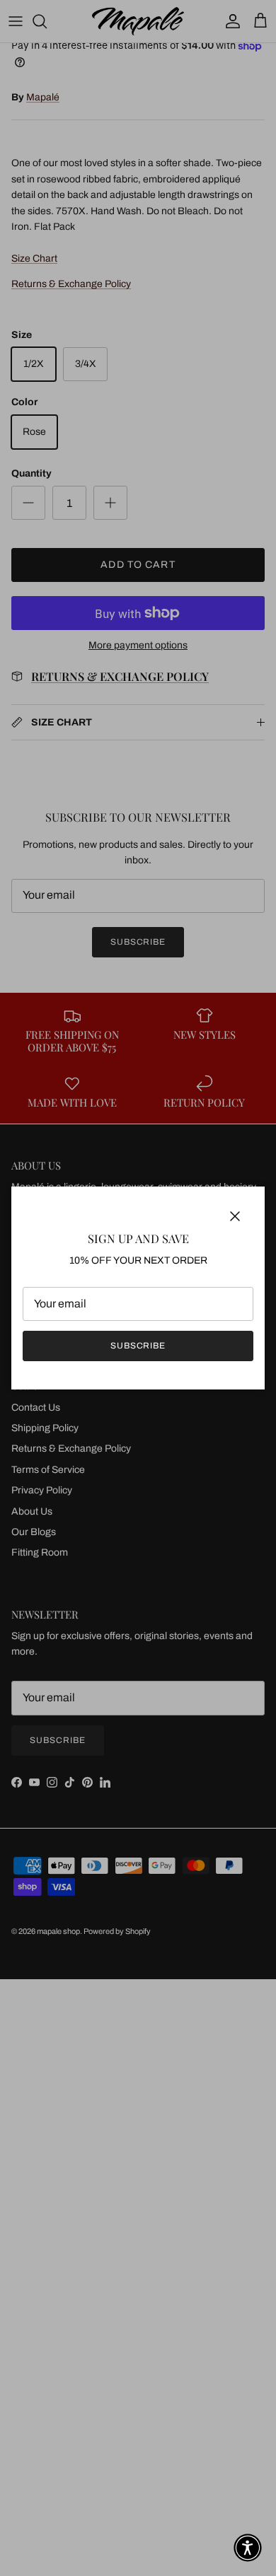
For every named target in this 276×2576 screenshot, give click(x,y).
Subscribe (138, 1346)
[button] (248, 2548)
